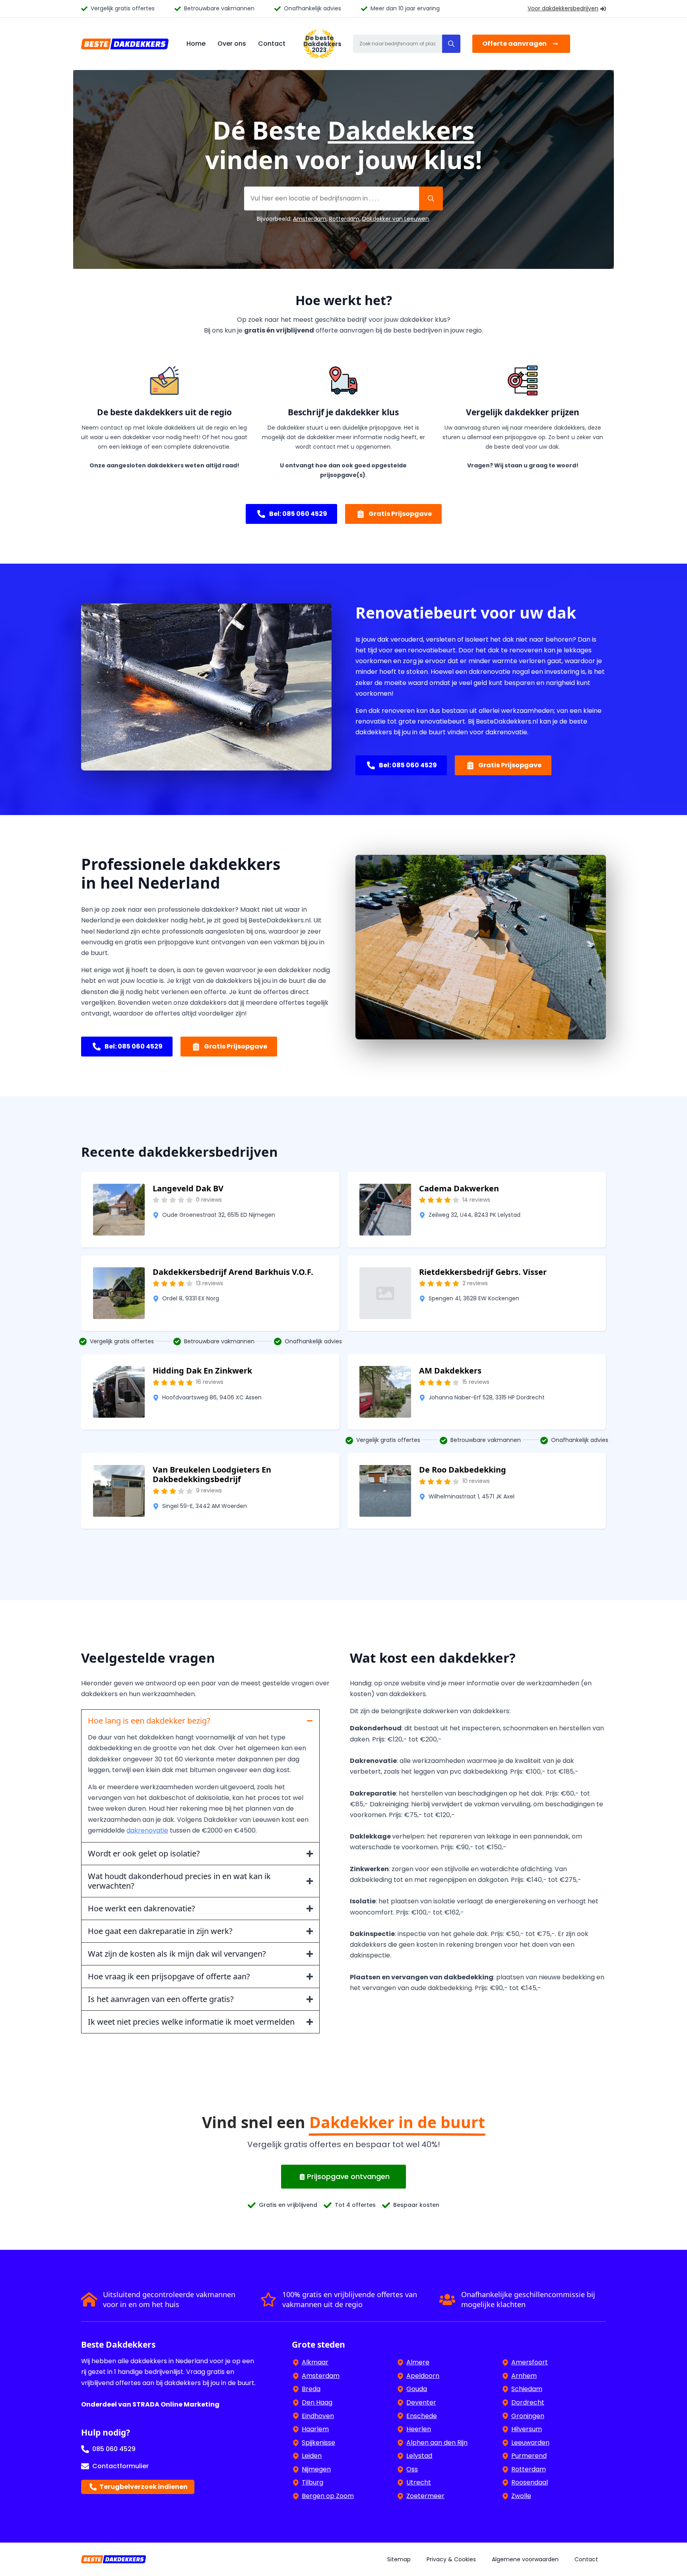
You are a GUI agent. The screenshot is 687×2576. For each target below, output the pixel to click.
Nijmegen (316, 2469)
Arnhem (524, 2376)
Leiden (312, 2456)
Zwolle (521, 2496)
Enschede (422, 2416)
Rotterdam (344, 219)
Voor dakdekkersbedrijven (563, 8)
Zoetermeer (425, 2496)
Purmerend (529, 2456)
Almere (418, 2362)
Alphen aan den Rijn (437, 2443)
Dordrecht (528, 2402)
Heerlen (419, 2429)
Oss (412, 2469)
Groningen (528, 2416)
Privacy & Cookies (451, 2559)
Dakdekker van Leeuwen (396, 219)
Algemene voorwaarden (525, 2559)
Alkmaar (315, 2362)
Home (196, 44)
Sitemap (399, 2559)
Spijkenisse (318, 2443)
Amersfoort (530, 2362)
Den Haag (317, 2402)
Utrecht (419, 2482)
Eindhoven (318, 2416)
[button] (451, 44)
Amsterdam (310, 219)
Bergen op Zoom (328, 2496)
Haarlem (315, 2429)
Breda (311, 2389)
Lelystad (419, 2456)
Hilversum (527, 2429)
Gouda (417, 2389)
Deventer (421, 2402)
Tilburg (312, 2482)
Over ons (232, 44)
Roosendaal (530, 2482)
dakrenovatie (147, 1830)
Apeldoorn (423, 2376)
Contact (272, 44)
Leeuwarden (530, 2443)
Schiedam (527, 2389)
